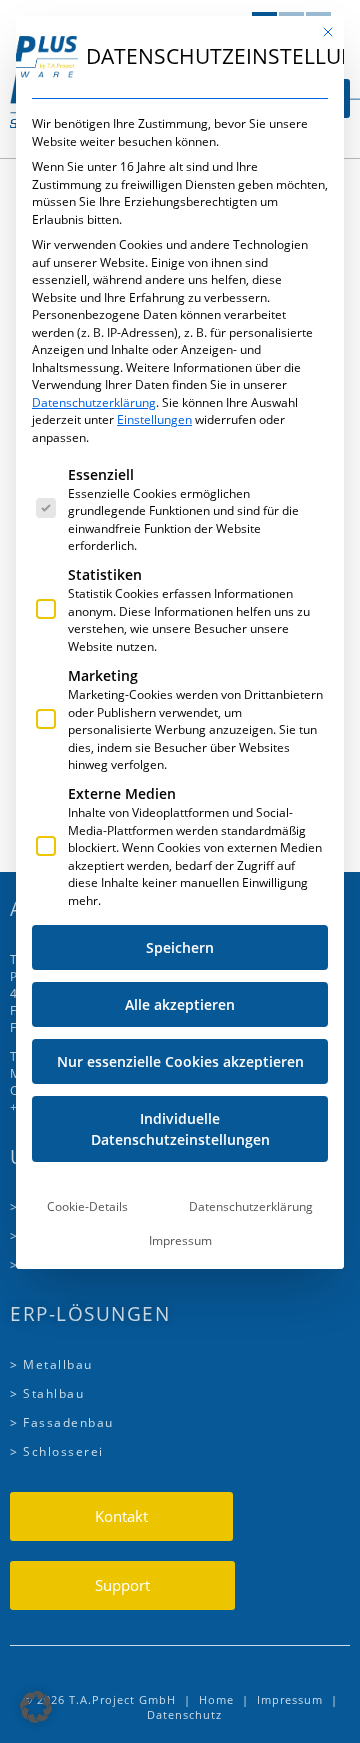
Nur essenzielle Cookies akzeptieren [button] (180, 1061)
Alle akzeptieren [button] (180, 1004)
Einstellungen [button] (154, 419)
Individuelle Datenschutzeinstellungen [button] (180, 1129)
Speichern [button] (180, 947)
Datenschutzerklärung (94, 402)
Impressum (180, 1240)
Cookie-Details (87, 1206)
